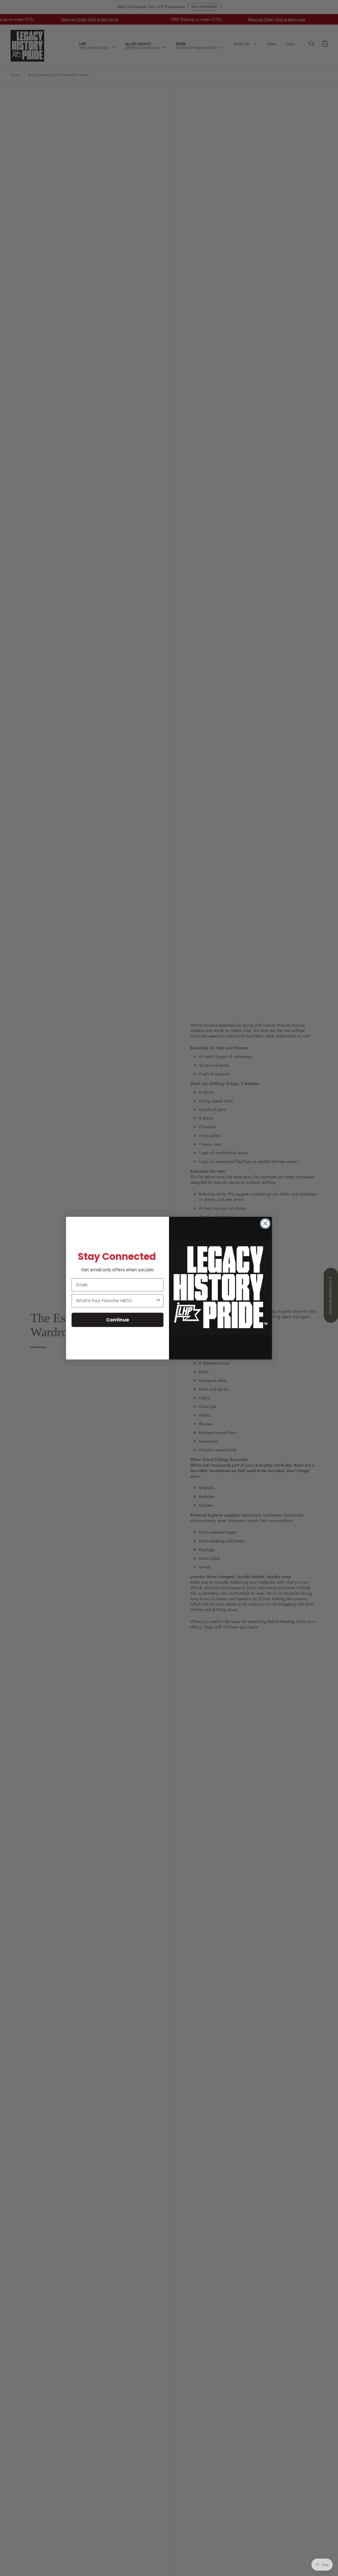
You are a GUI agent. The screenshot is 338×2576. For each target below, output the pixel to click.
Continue (118, 1320)
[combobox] (116, 1301)
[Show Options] (158, 1301)
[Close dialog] (265, 1224)
